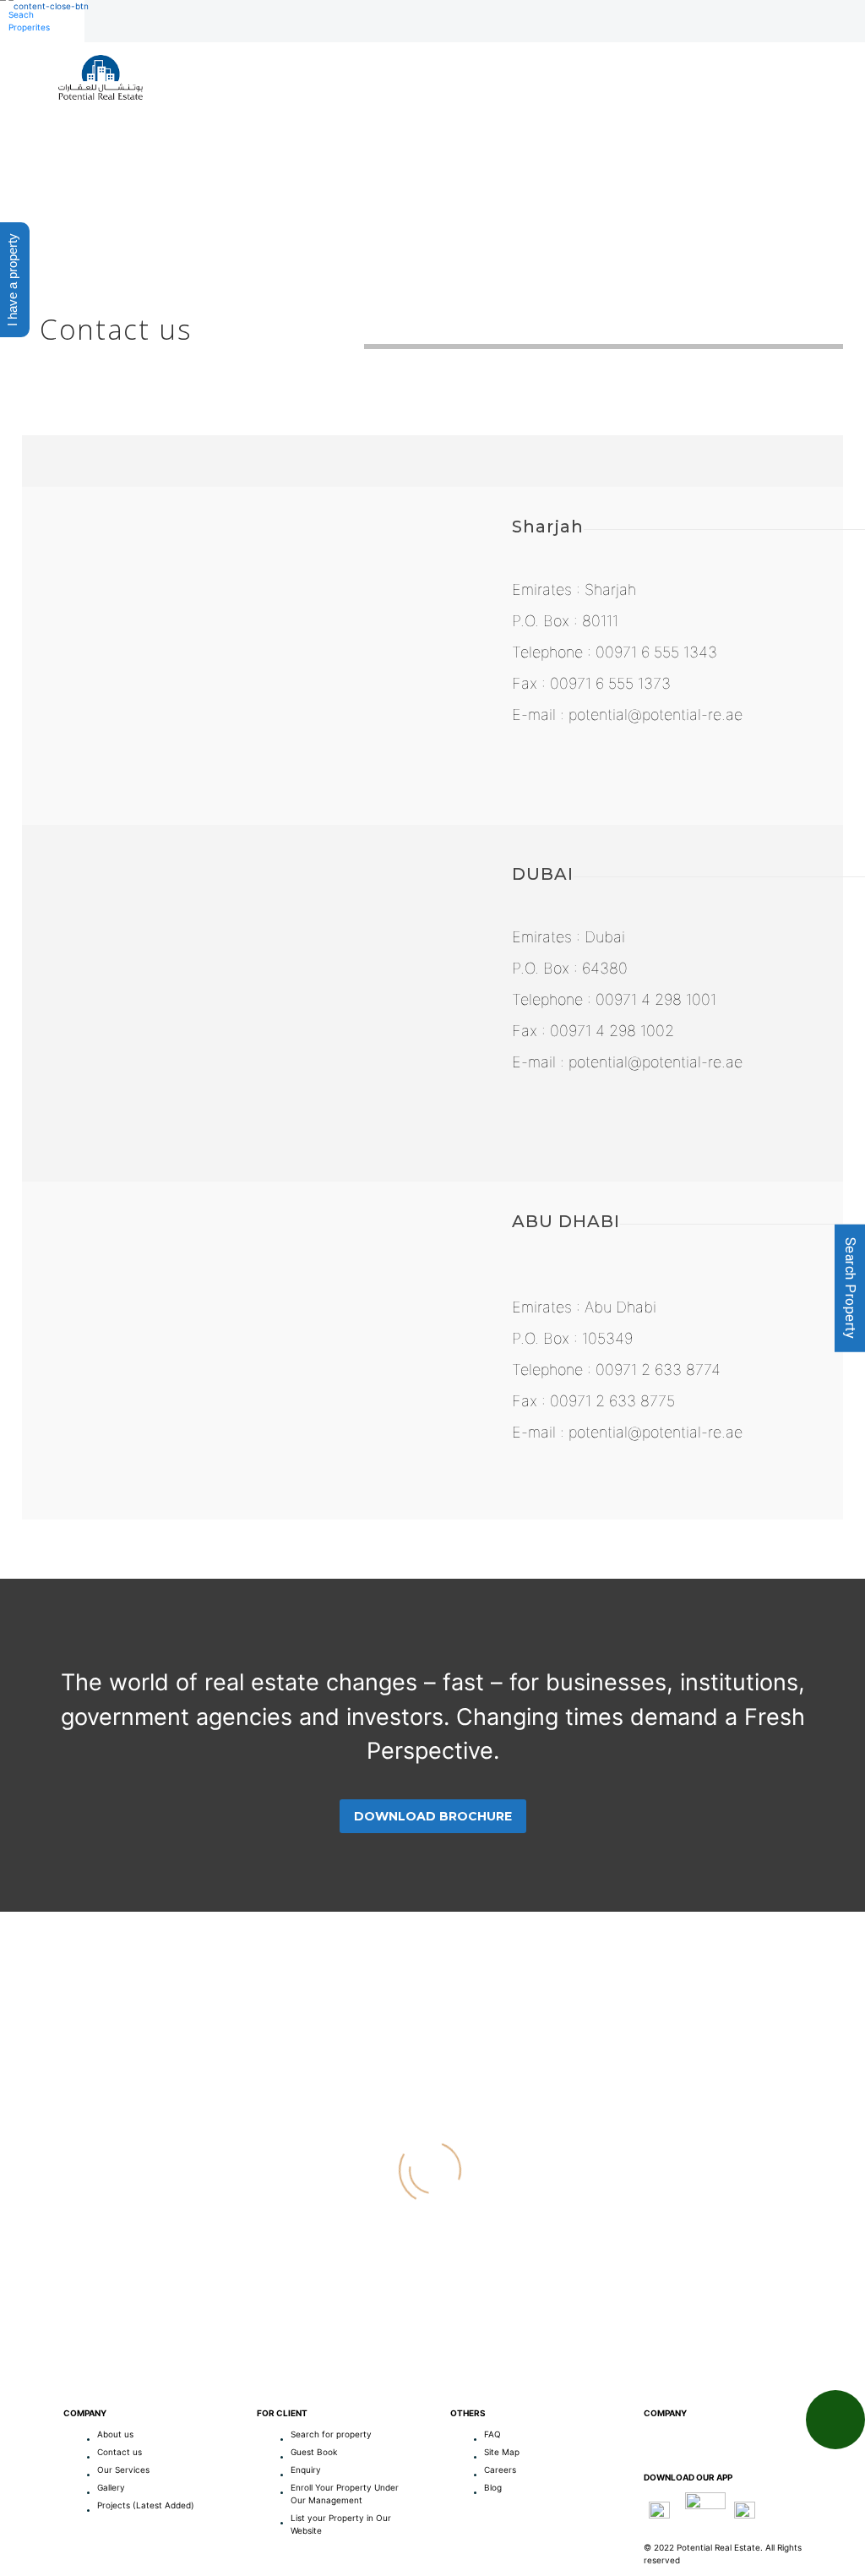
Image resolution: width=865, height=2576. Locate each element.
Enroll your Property (656, 115)
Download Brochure (433, 1816)
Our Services (363, 115)
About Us (256, 115)
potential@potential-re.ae (656, 715)
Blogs (785, 115)
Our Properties (493, 115)
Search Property (850, 1288)
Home (176, 115)
